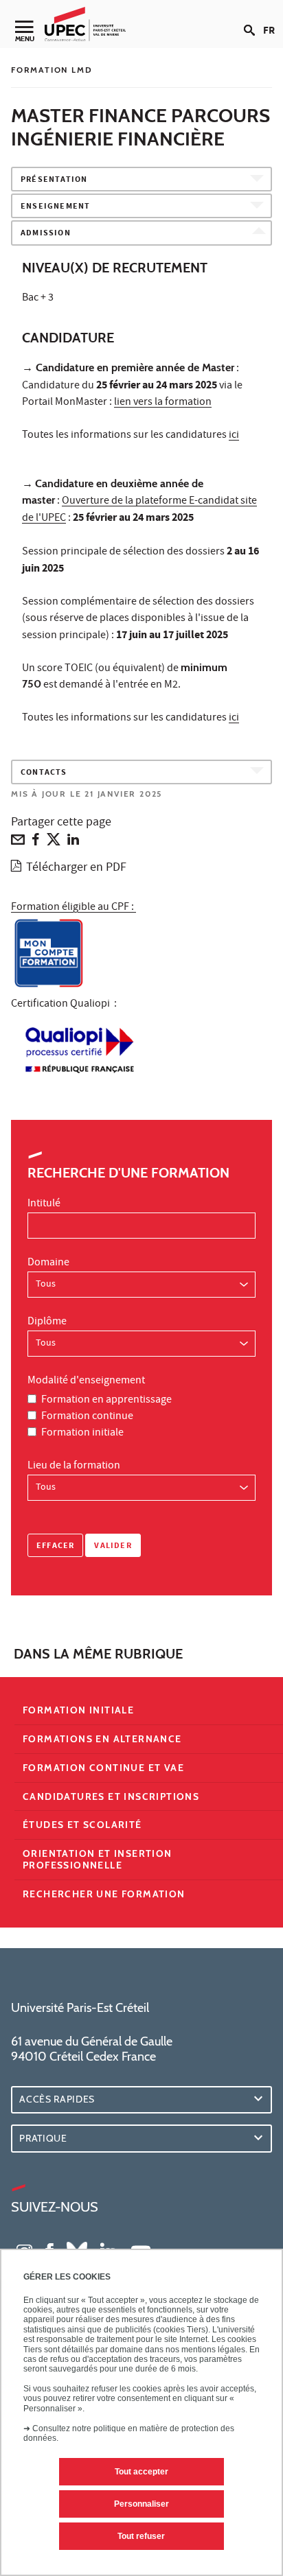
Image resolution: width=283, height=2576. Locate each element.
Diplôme (47, 1322)
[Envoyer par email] (18, 843)
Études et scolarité (82, 1825)
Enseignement (55, 207)
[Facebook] (36, 843)
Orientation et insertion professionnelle (98, 1859)
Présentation (54, 180)
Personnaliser (141, 2504)
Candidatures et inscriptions (111, 1796)
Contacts (44, 773)
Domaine (48, 1263)
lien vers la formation (163, 403)
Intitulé (44, 1204)
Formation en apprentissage (106, 1401)
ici (234, 436)
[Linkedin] (73, 843)
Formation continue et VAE (103, 1768)
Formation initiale (82, 1433)
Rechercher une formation (104, 1894)
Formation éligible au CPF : (73, 908)
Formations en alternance (102, 1739)
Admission (46, 234)
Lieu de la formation (74, 1466)
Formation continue (87, 1417)
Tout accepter (141, 2472)
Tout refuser (141, 2536)
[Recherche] (253, 19)
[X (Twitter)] (54, 843)
